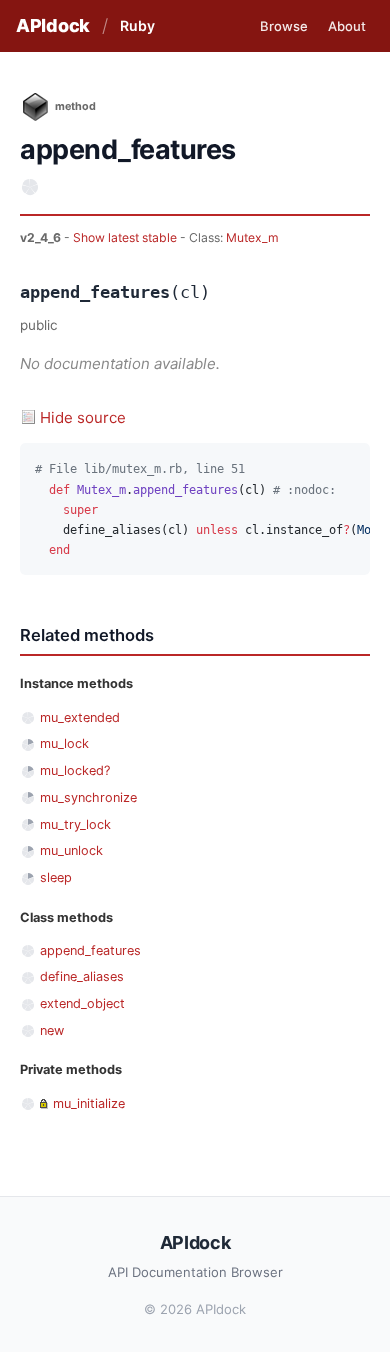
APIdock (53, 25)
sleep (56, 877)
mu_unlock (71, 850)
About (347, 26)
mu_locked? (75, 770)
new (52, 1030)
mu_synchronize (88, 797)
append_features (90, 950)
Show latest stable (126, 237)
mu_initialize (89, 1103)
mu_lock (64, 743)
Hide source (83, 417)
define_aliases (82, 976)
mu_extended (80, 717)
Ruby (137, 25)
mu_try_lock (75, 824)
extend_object (82, 1003)
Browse (284, 26)
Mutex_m (252, 237)
